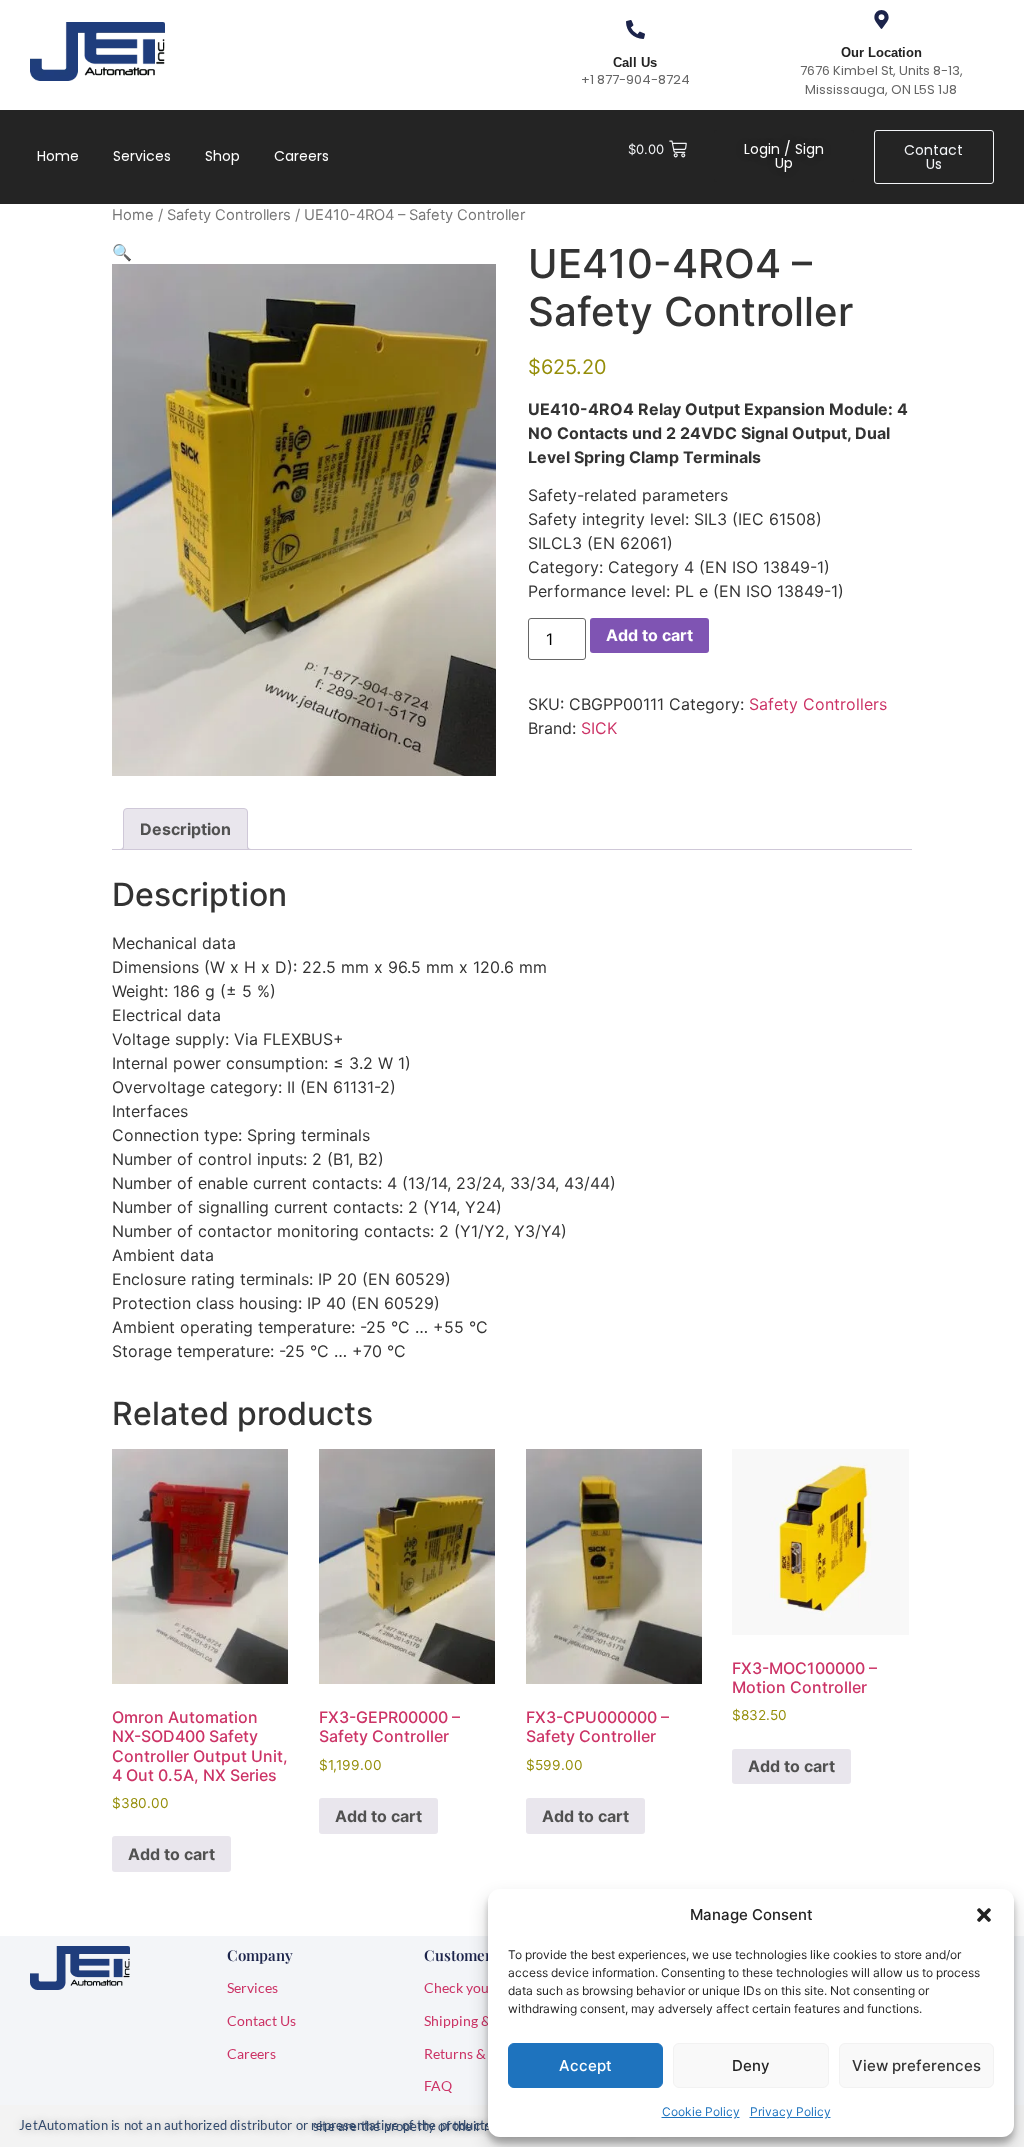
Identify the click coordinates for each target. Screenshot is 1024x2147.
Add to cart (649, 635)
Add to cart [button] (171, 1854)
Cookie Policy (701, 2111)
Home (58, 156)
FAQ (438, 2085)
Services (142, 156)
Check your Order (480, 1987)
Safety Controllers (229, 215)
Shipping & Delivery (485, 2020)
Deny (751, 2065)
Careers (301, 156)
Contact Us (261, 2020)
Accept (585, 2065)
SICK (599, 728)
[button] (984, 1915)
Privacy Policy (790, 2111)
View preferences (916, 2065)
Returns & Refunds (482, 2053)
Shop (222, 156)
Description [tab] (185, 829)
